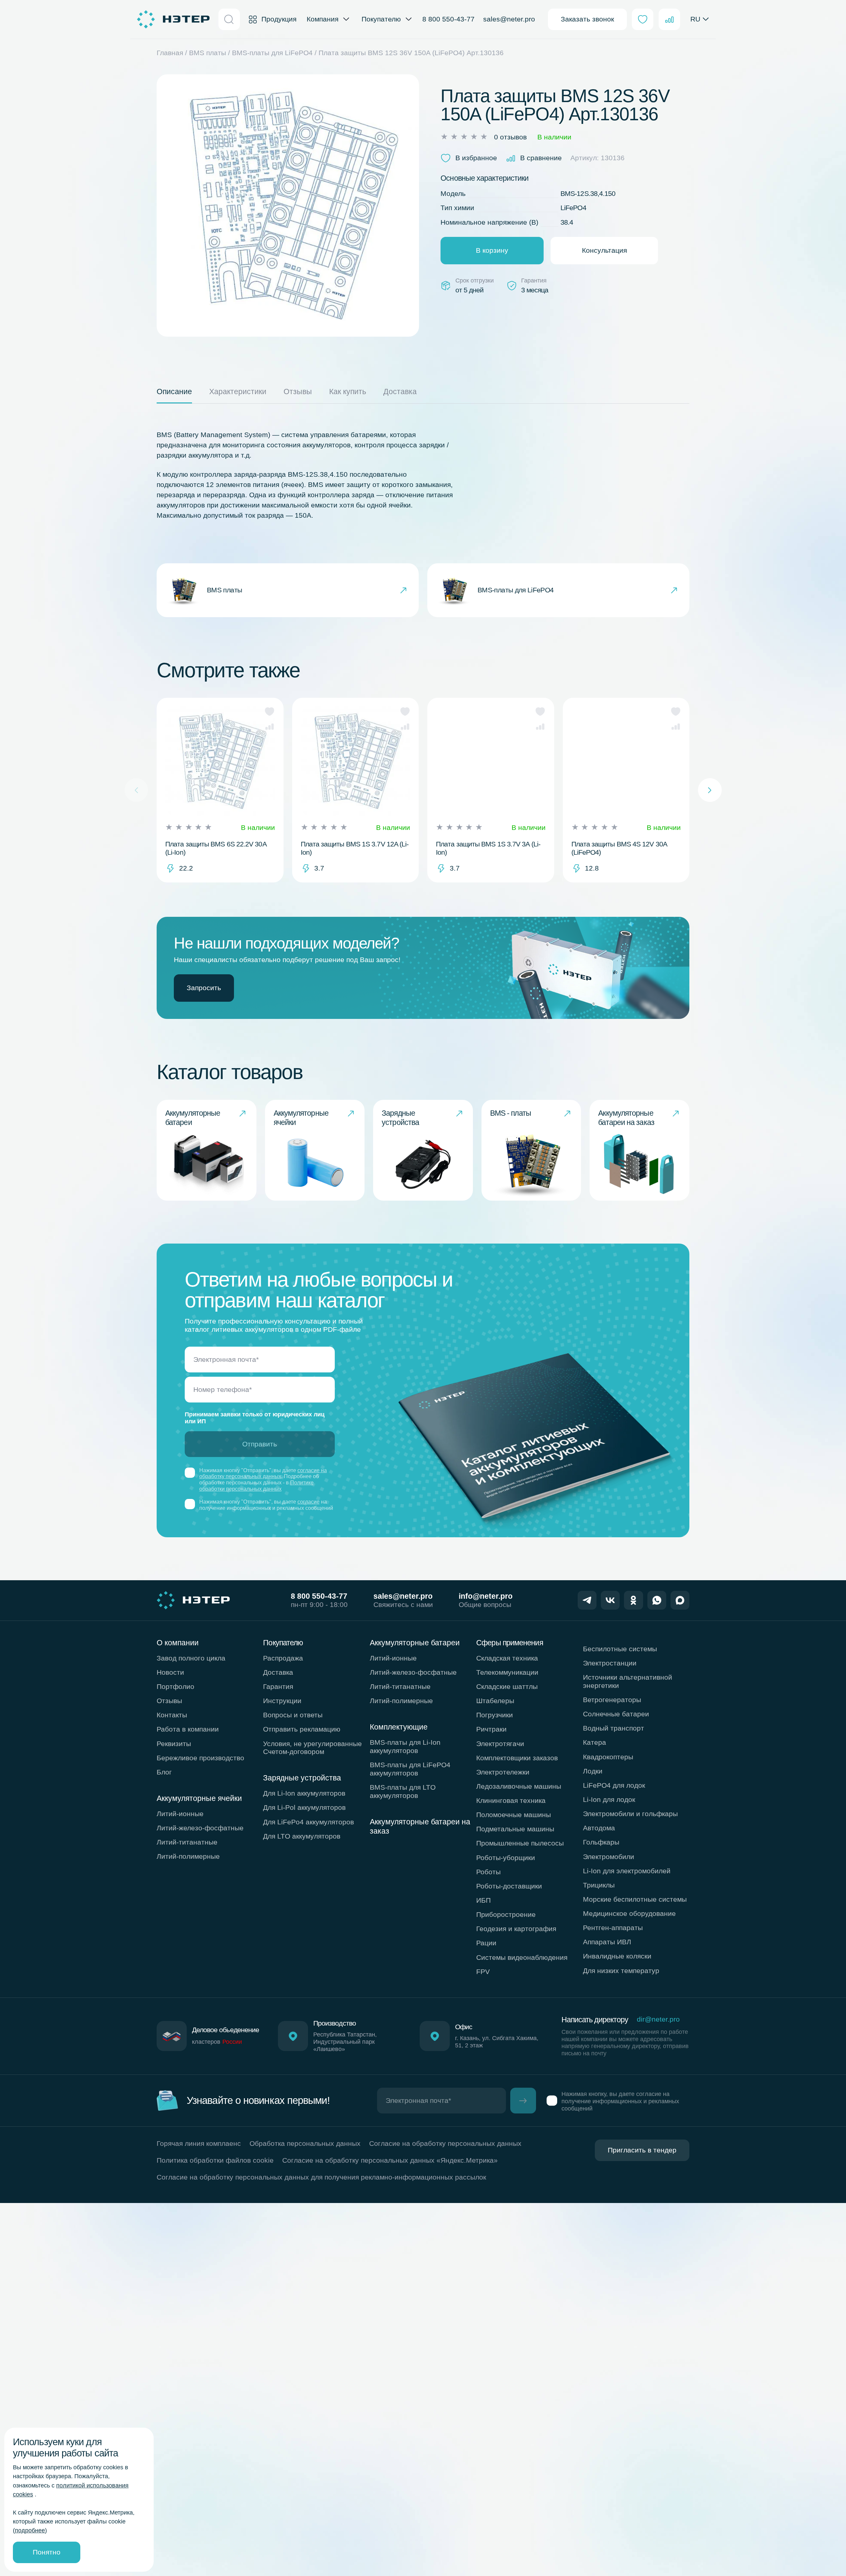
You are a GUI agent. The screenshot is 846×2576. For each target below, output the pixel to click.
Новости (170, 1672)
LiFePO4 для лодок (614, 1785)
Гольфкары (601, 1842)
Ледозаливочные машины (519, 1786)
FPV (483, 1972)
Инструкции (282, 1701)
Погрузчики (495, 1715)
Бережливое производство (200, 1758)
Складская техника (507, 1658)
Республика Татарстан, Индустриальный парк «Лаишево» (345, 2042)
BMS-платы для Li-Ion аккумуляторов (405, 1746)
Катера (595, 1742)
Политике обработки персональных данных (256, 1486)
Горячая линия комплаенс (199, 2143)
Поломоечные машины (514, 1815)
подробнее (30, 2530)
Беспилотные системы (620, 1649)
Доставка (278, 1672)
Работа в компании (188, 1729)
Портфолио (175, 1686)
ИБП (483, 1900)
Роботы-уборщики (506, 1858)
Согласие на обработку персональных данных (445, 2143)
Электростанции (610, 1663)
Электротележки (503, 1772)
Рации (486, 1943)
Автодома (599, 1828)
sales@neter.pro (509, 19)
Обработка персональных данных (305, 2143)
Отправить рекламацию (302, 1729)
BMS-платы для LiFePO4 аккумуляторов (410, 1769)
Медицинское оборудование (629, 1913)
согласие (308, 1502)
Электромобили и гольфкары (630, 1814)
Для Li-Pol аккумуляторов (304, 1807)
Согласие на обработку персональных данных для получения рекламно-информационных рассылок (321, 2177)
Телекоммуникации (507, 1672)
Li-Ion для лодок (609, 1799)
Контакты (172, 1715)
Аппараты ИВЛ (607, 1942)
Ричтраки (491, 1729)
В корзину (492, 250)
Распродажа (283, 1658)
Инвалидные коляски (617, 1956)
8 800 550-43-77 (448, 19)
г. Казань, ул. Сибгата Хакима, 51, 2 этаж (497, 2042)
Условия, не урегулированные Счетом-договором (312, 1748)
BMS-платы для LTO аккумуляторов (403, 1791)
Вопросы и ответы (293, 1715)
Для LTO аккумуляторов (302, 1836)
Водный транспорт (614, 1728)
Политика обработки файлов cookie (215, 2160)
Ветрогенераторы (612, 1700)
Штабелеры (495, 1701)
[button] (269, 711)
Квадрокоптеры (608, 1757)
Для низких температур (621, 1971)
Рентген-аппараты (613, 1928)
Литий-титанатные (187, 1842)
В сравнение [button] (541, 158)
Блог (164, 1772)
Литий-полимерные (188, 1856)
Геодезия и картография (516, 1929)
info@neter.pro (486, 1596)
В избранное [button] (476, 158)
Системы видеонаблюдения (522, 1957)
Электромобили (609, 1857)
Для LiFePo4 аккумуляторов (308, 1822)
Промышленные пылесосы (520, 1843)
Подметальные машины (515, 1829)
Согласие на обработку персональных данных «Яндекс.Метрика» (390, 2160)
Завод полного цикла (191, 1658)
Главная (170, 53)
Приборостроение (506, 1914)
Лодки (593, 1771)
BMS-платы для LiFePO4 (272, 53)
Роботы (488, 1872)
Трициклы (599, 1885)
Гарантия (278, 1686)
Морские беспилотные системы (635, 1899)
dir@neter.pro (658, 2019)
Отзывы (169, 1701)
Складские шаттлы (507, 1686)
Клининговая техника (511, 1800)
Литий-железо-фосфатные (200, 1828)
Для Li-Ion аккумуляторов (304, 1793)
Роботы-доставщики (509, 1886)
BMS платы (208, 53)
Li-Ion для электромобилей (627, 1871)
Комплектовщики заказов (517, 1758)
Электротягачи (500, 1744)
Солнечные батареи (616, 1714)
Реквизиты (174, 1744)
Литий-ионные (180, 1814)
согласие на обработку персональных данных (263, 1474)
